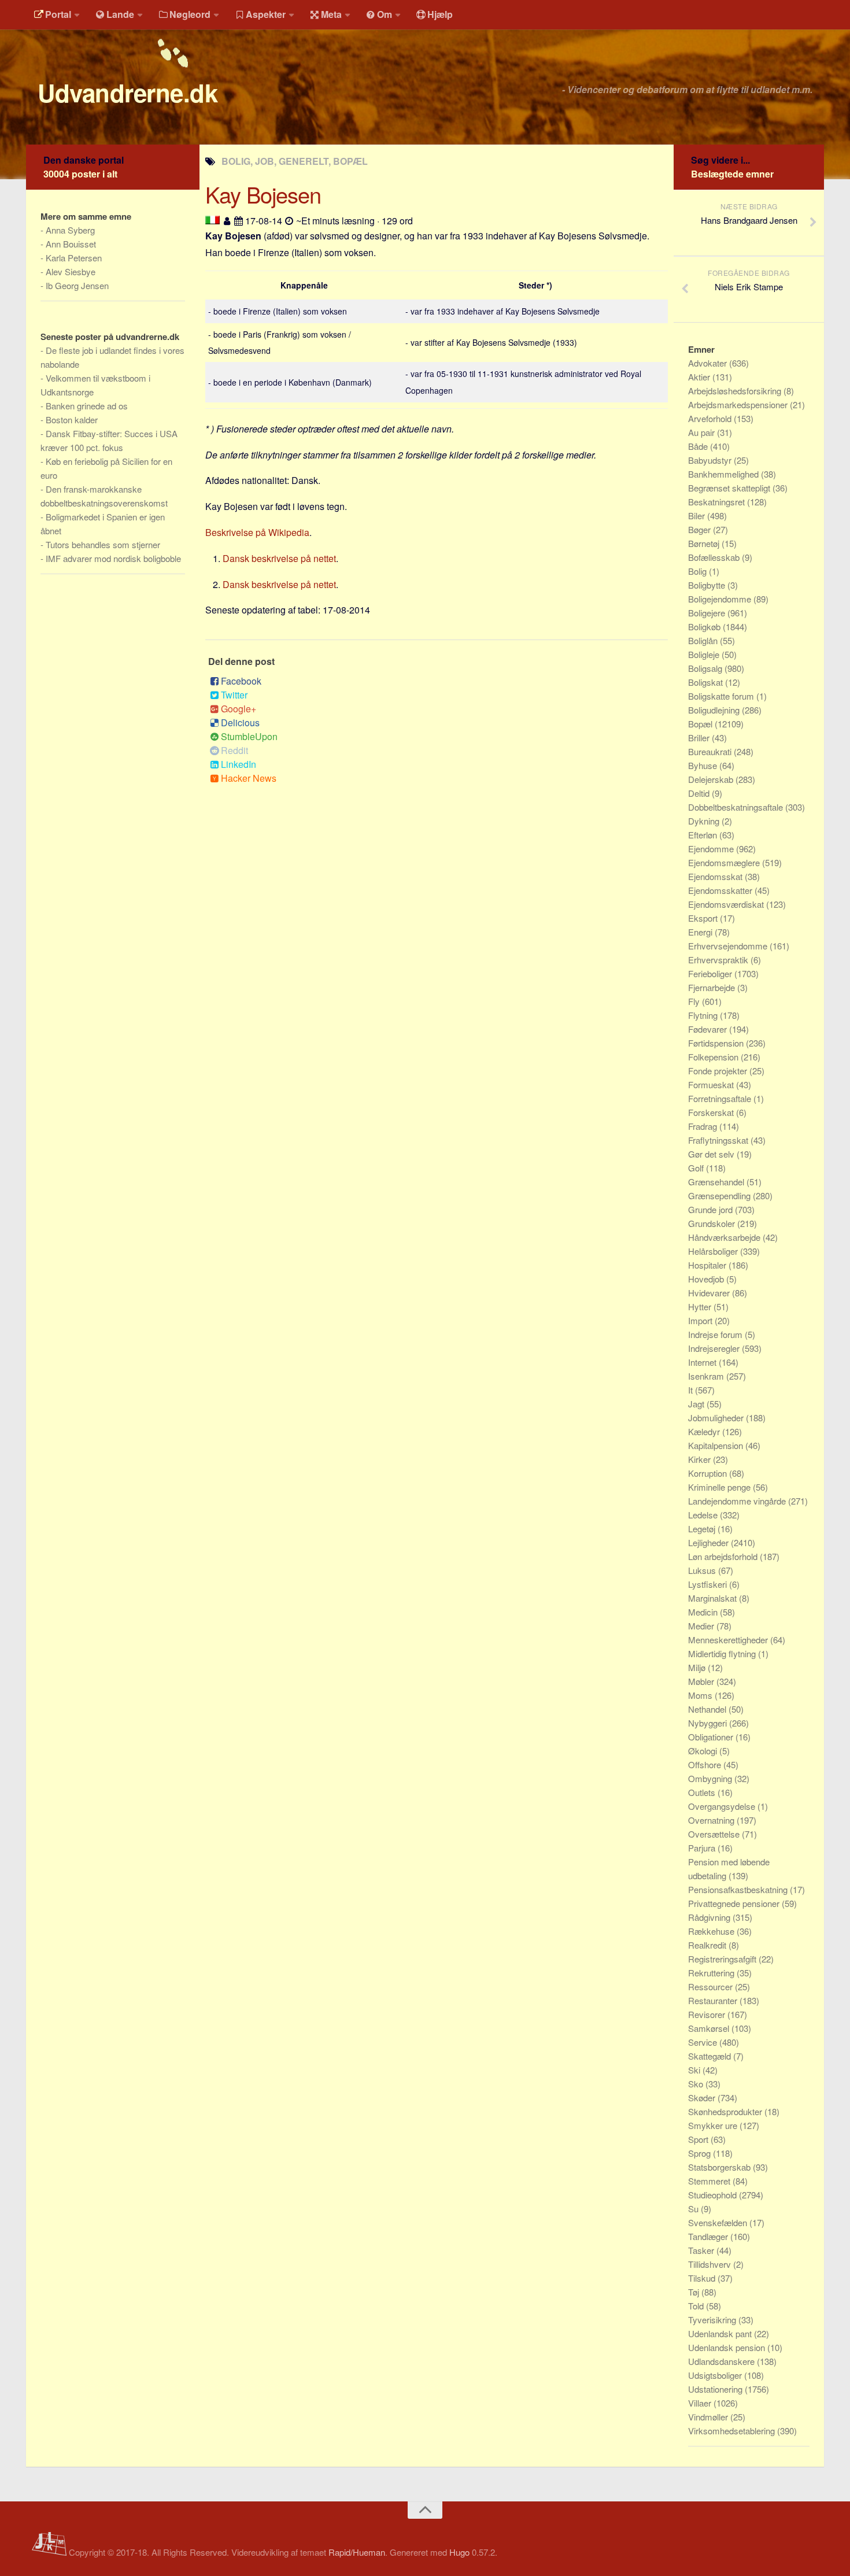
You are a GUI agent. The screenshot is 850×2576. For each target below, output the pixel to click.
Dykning (705, 821)
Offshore (706, 1764)
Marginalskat (714, 1598)
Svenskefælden (719, 2222)
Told (697, 2306)
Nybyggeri (709, 1723)
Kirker (701, 1459)
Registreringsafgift (723, 1959)
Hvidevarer (710, 1293)
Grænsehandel (717, 1182)
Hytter (701, 1307)
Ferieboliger (711, 973)
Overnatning (712, 1820)
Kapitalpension (717, 1445)
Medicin (704, 1612)
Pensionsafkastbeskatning (739, 1889)
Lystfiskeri (709, 1584)
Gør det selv (712, 1154)
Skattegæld (711, 2056)
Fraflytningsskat (719, 1140)
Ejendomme (712, 849)
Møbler (702, 1681)
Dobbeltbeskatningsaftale (737, 807)
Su (694, 2209)
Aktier (700, 377)
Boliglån (704, 640)
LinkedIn (239, 764)
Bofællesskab (715, 557)
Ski (695, 2070)
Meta (331, 14)
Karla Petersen (74, 258)
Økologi (704, 1751)
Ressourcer (712, 1986)
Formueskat (712, 1084)
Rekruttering (712, 1973)
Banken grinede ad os (87, 406)
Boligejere (708, 613)
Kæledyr (705, 1431)
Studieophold (714, 2195)
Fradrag (704, 1126)
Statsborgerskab (720, 2167)
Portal (58, 14)
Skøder (703, 2098)
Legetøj (703, 1529)
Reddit (234, 750)
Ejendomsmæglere (725, 862)
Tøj (695, 2292)
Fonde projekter (719, 1071)
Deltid (700, 793)
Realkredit (708, 1945)
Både (699, 446)
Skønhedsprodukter (726, 2111)
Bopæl (701, 724)
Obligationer (712, 1737)
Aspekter (266, 14)
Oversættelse (715, 1834)
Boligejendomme (721, 599)
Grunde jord (712, 1209)
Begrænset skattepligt (730, 488)
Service (704, 2042)
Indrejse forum (716, 1334)
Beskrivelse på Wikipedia (257, 532)
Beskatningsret (718, 502)
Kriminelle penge (720, 1487)
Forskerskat (712, 1112)
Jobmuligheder (717, 1418)
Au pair (703, 432)
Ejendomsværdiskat (727, 904)
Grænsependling (720, 1195)
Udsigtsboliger (716, 2375)
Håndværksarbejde (725, 1237)
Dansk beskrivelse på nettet (279, 558)
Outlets (703, 1792)
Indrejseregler (715, 1348)
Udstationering (716, 2389)
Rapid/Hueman (357, 2552)
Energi (701, 932)
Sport (699, 2139)
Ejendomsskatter (721, 890)
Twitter (234, 695)
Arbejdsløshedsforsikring (736, 391)
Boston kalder (72, 420)
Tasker (702, 2250)
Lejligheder (709, 1542)
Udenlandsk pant (721, 2333)
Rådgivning (710, 1917)
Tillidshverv (711, 2264)
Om (385, 14)
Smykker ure (714, 2125)
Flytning (704, 1015)
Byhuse (704, 765)
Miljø (698, 1667)
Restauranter (714, 2000)
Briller (700, 738)
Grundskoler (713, 1223)
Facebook (241, 681)
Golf (697, 1168)
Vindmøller (709, 2417)
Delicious (240, 722)
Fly (695, 1001)
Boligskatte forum (722, 696)
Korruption (709, 1473)
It (692, 1390)
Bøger (701, 529)
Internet (703, 1362)
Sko (697, 2084)
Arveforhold (711, 418)
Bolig (699, 571)
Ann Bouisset (71, 244)
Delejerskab (712, 779)
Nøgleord (190, 14)
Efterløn (704, 835)
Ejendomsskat (716, 876)
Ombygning (711, 1778)
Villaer (701, 2403)
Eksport (704, 918)
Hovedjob (707, 1279)
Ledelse (704, 1515)
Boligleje (705, 654)
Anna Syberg (70, 230)
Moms (701, 1695)
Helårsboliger (714, 1251)
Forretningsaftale (721, 1098)
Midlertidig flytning (723, 1653)
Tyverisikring (713, 2320)
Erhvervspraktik (719, 960)
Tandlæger (709, 2236)
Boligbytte (708, 585)
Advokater (709, 363)
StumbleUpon (249, 736)
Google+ (239, 709)
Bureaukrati (711, 751)
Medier (702, 1626)
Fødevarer (709, 1029)
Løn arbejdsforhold (724, 1556)
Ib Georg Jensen (77, 285)
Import (701, 1320)
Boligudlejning (715, 710)
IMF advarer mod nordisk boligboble (113, 558)
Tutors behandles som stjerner (103, 544)
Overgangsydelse (723, 1806)
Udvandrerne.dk (127, 93)
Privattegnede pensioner (735, 1903)
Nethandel (708, 1709)
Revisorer (708, 2014)
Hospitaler (708, 1265)
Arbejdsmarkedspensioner (739, 404)
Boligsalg (706, 668)
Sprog (701, 2153)
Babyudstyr (711, 460)
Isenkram (707, 1376)
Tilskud (703, 2278)
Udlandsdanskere (722, 2361)
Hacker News (249, 778)
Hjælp (440, 14)
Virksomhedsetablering (733, 2431)
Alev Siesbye (71, 271)
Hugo (459, 2552)
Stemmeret (710, 2181)
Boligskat (707, 682)
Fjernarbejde (713, 987)
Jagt (697, 1404)
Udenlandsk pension (728, 2347)
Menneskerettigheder (729, 1640)
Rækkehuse (712, 1931)
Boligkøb (705, 627)
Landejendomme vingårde (738, 1501)
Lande (120, 14)
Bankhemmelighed (725, 474)
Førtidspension (717, 1043)
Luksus (703, 1570)
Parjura (703, 1848)
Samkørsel (710, 2028)
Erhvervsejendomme (729, 946)
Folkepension (714, 1057)
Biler (698, 515)
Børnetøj (705, 543)
